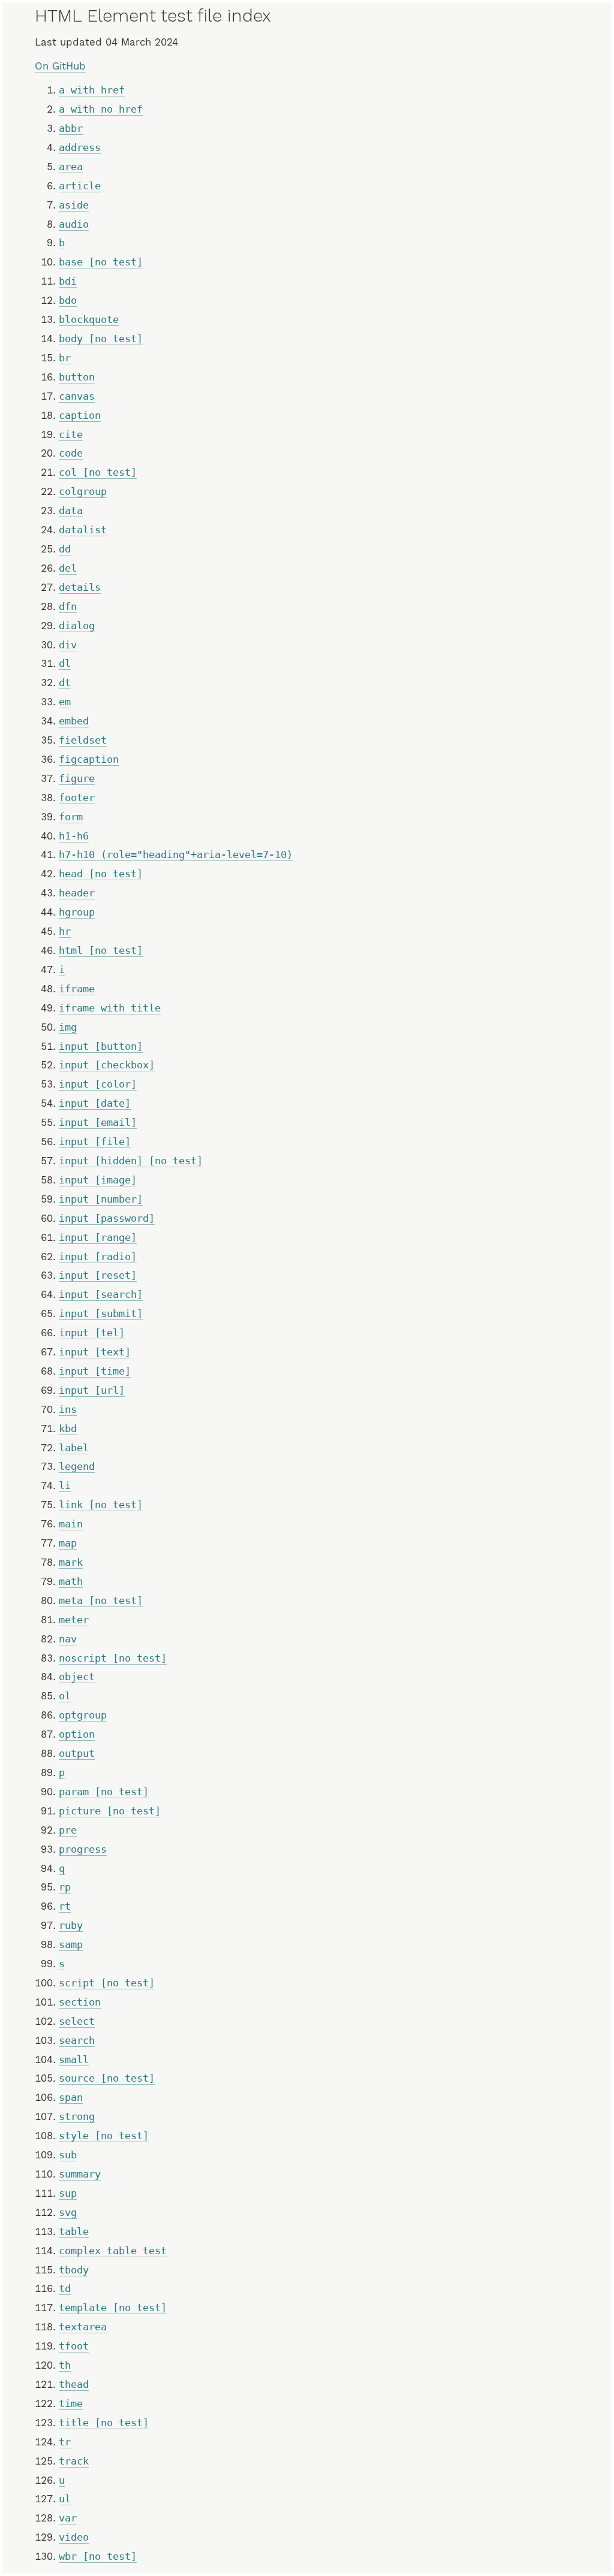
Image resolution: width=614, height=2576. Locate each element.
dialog (77, 626)
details (80, 587)
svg (68, 2212)
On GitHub (60, 66)
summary (80, 2174)
